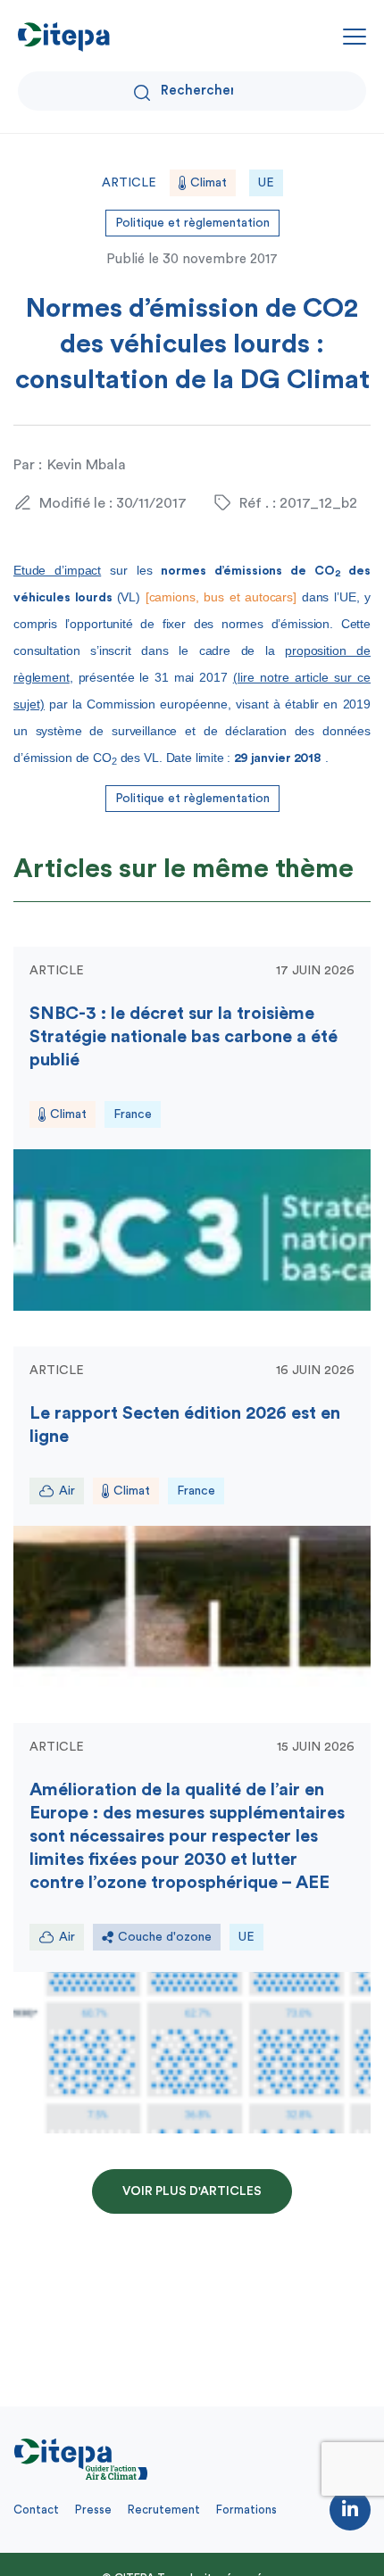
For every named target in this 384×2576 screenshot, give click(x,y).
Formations (246, 2510)
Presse (93, 2510)
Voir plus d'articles (192, 2191)
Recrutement (164, 2510)
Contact (36, 2510)
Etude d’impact (57, 570)
